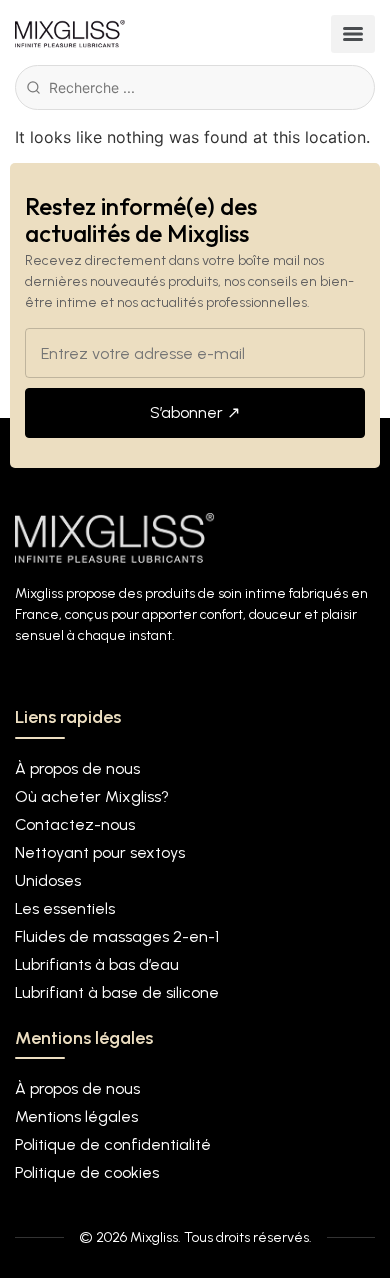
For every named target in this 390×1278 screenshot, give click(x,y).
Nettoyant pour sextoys (100, 852)
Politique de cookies (87, 1172)
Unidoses (48, 880)
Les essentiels (65, 908)
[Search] (33, 87)
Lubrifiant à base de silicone (117, 992)
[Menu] (353, 34)
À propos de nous (77, 768)
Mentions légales (76, 1116)
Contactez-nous (75, 824)
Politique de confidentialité (113, 1144)
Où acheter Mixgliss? (92, 796)
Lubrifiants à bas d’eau (97, 964)
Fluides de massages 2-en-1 (117, 936)
